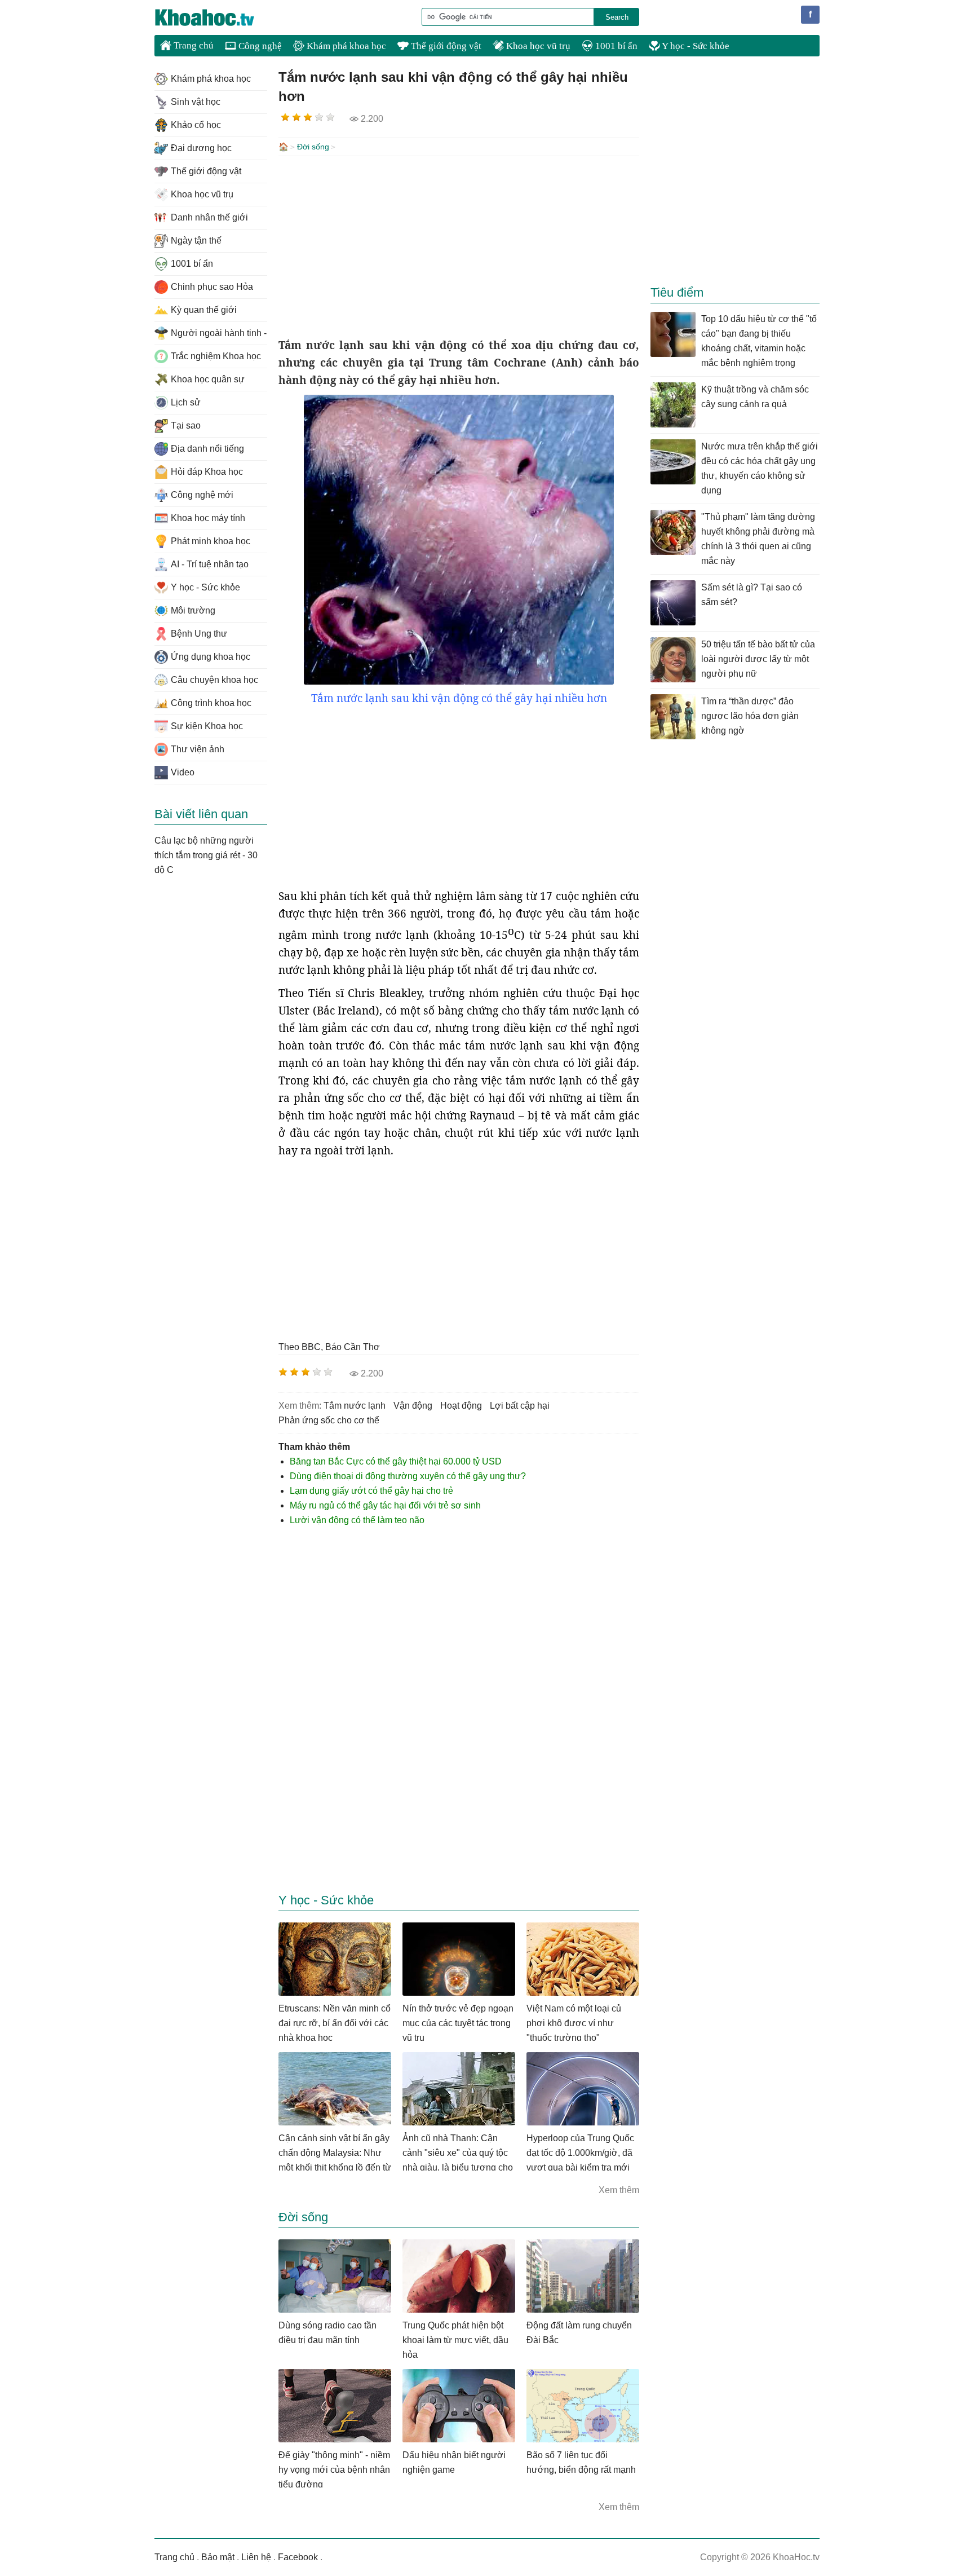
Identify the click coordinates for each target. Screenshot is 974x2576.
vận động (413, 1406)
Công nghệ (259, 46)
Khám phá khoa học (345, 46)
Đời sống (313, 147)
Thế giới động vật (445, 46)
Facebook (298, 2557)
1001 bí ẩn (615, 46)
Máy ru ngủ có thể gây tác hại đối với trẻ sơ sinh (385, 1505)
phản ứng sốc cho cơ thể (329, 1420)
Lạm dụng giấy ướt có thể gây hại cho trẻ (371, 1491)
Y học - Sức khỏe (695, 46)
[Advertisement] (459, 246)
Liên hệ (256, 2557)
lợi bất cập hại (520, 1406)
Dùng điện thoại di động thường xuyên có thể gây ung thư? (408, 1476)
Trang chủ (192, 45)
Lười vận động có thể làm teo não (357, 1520)
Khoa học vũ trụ (537, 46)
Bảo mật (218, 2557)
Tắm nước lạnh (355, 1406)
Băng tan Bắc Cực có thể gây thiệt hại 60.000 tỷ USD (396, 1461)
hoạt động (461, 1406)
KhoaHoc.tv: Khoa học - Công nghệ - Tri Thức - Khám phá (216, 17)
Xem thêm (619, 2190)
